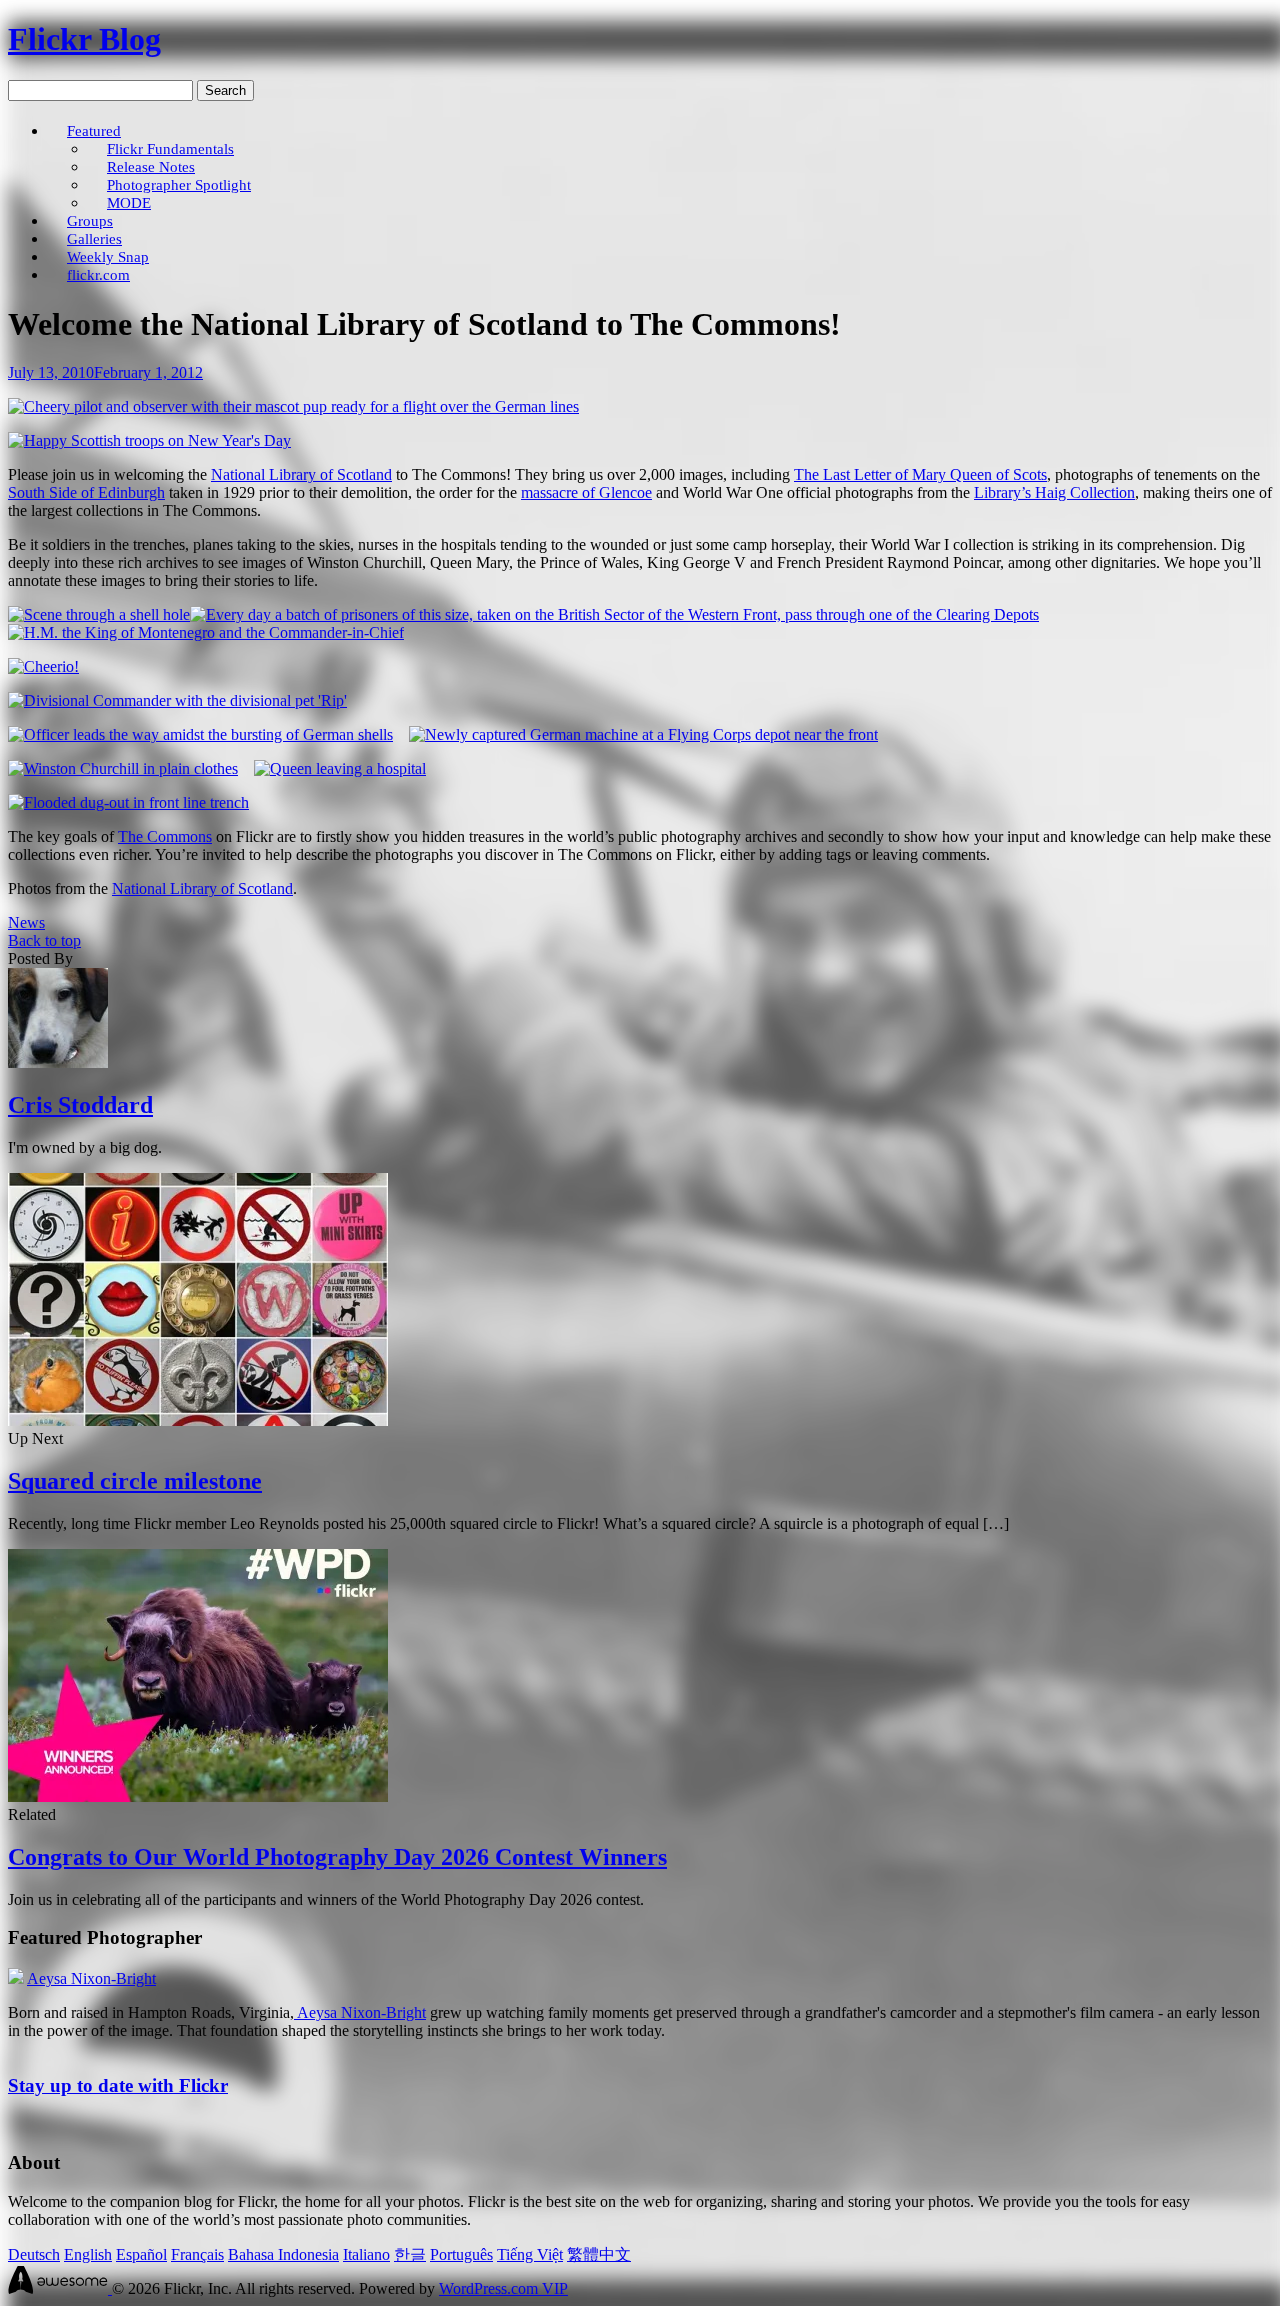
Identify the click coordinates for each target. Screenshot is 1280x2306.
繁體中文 (599, 2254)
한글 (410, 2254)
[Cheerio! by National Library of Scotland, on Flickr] (43, 666)
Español (141, 2254)
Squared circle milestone (135, 1481)
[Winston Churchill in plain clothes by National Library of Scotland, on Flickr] (123, 768)
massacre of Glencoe (586, 492)
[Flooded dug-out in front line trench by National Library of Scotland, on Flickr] (128, 802)
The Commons (165, 836)
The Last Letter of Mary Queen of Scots (920, 474)
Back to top (44, 940)
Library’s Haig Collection (1054, 492)
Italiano (366, 2254)
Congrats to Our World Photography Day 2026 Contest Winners (337, 1857)
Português (461, 2254)
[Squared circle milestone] (198, 1420)
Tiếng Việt (530, 2254)
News (26, 922)
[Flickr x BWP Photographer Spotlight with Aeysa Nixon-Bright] (16, 1978)
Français (197, 2254)
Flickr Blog (84, 39)
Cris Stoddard (80, 1105)
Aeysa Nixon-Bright (91, 1978)
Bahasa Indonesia (283, 2254)
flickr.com (98, 274)
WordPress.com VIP (503, 2288)
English (88, 2254)
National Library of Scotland (301, 474)
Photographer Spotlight (179, 184)
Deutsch (34, 2254)
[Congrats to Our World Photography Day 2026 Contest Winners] (198, 1796)
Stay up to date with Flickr (118, 2085)
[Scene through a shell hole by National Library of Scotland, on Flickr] (99, 614)
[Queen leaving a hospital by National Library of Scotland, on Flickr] (340, 768)
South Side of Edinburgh (86, 492)
